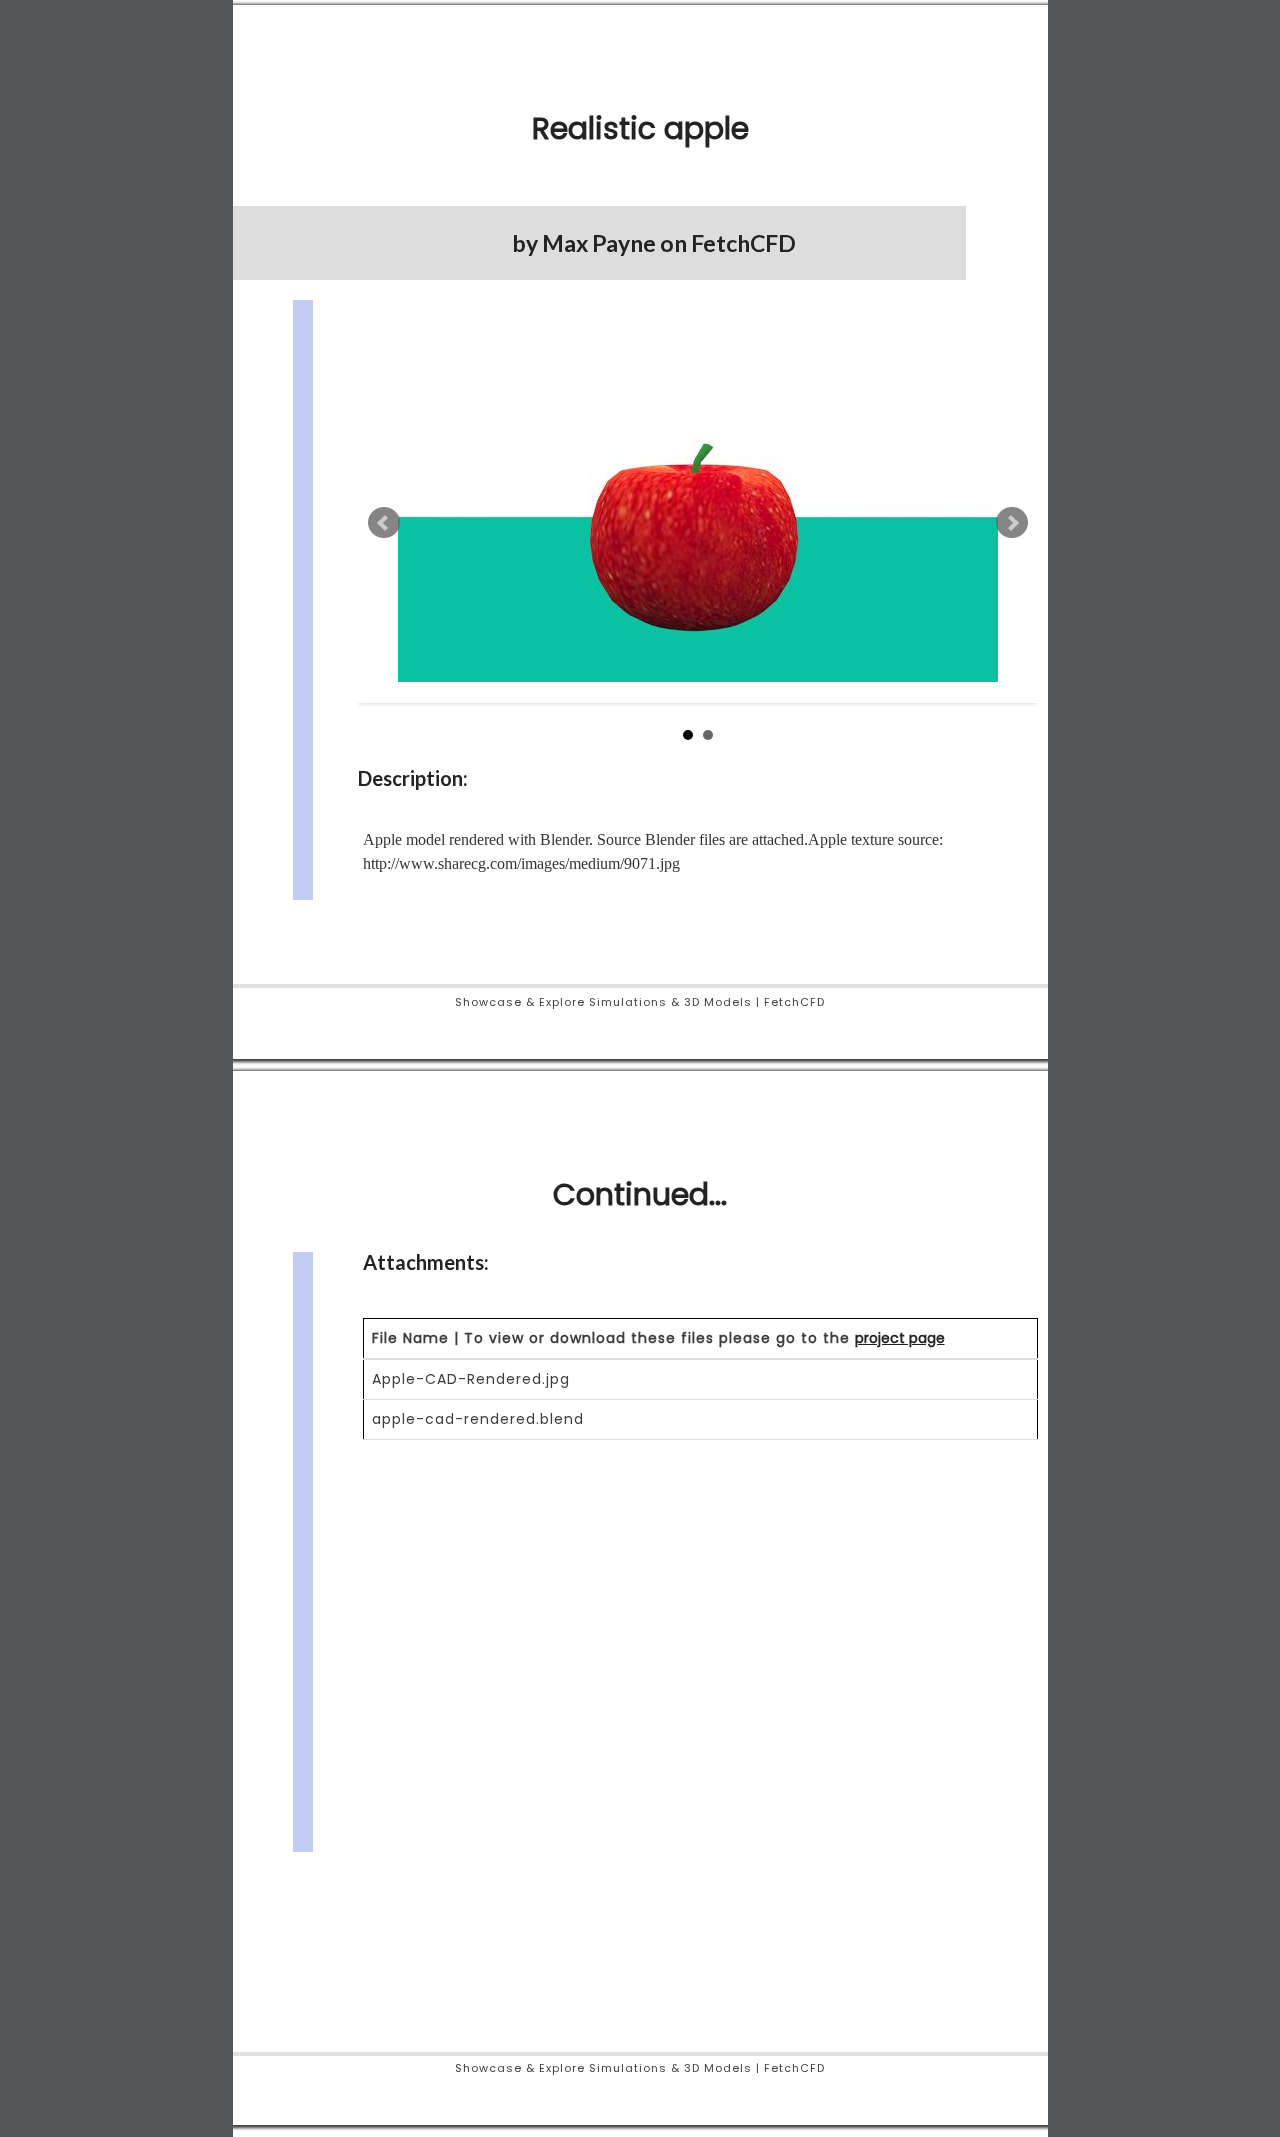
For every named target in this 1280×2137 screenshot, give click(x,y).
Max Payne (599, 243)
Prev (384, 523)
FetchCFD (743, 243)
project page (900, 1338)
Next (1012, 523)
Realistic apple (640, 128)
